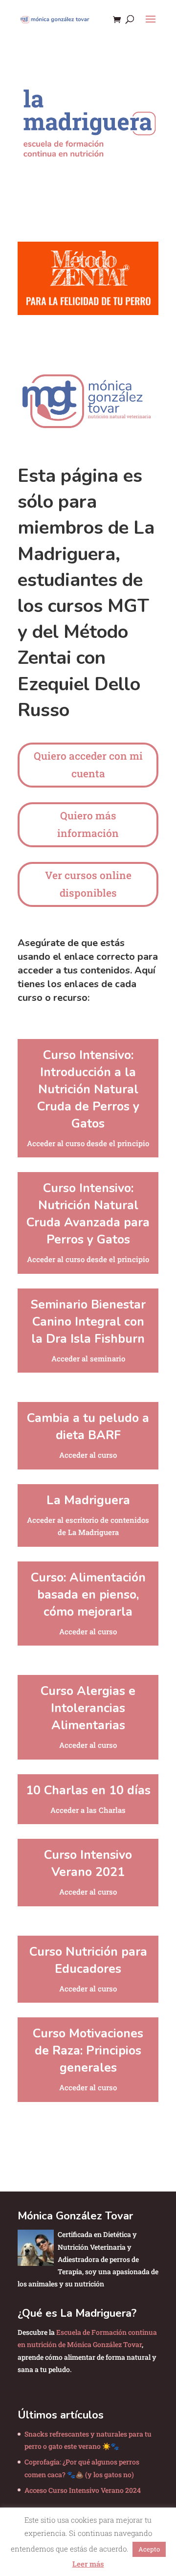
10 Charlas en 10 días (88, 1790)
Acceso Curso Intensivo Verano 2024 (83, 2490)
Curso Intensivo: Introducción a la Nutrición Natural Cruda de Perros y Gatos (88, 1089)
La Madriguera (88, 1500)
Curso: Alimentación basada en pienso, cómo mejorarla (88, 1595)
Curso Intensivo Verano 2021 (88, 1864)
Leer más (88, 2564)
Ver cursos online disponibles (88, 884)
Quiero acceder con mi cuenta (88, 765)
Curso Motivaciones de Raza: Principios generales (88, 2051)
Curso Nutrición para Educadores (88, 1960)
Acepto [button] (149, 2549)
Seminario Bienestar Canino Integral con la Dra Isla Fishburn (88, 1322)
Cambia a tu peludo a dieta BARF (88, 1427)
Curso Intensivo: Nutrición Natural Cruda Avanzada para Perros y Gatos (88, 1214)
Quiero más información (88, 824)
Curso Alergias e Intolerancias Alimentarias (88, 1708)
